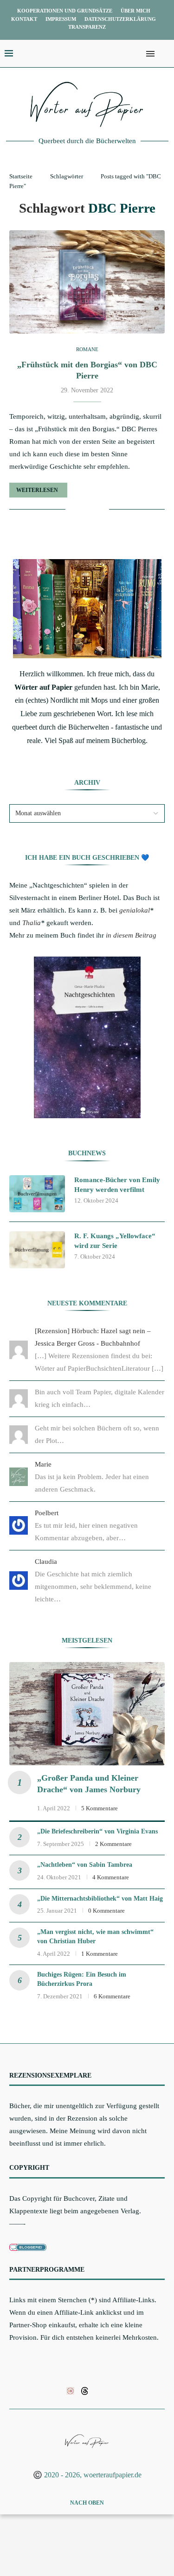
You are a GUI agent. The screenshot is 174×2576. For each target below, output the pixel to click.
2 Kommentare (113, 1844)
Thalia (32, 923)
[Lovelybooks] (70, 2390)
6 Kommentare (112, 1996)
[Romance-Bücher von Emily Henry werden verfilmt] (37, 1194)
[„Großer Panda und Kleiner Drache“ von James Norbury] (87, 1714)
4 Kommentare (111, 1877)
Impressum (61, 19)
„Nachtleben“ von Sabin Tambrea (85, 1865)
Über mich (135, 11)
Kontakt (24, 19)
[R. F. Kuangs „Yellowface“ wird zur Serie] (37, 1250)
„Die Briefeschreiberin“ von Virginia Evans (97, 1831)
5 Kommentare (100, 1808)
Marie (43, 1464)
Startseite (21, 176)
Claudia (46, 1562)
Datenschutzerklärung (120, 19)
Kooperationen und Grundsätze (65, 11)
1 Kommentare (100, 1954)
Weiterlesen (37, 490)
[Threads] (85, 2390)
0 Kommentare (106, 1911)
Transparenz (87, 27)
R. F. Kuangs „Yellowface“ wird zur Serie (115, 1241)
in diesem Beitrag (131, 935)
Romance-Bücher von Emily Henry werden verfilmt (117, 1185)
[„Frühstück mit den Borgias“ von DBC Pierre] (87, 282)
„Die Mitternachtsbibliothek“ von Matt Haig (100, 1899)
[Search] (165, 54)
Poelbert (47, 1513)
